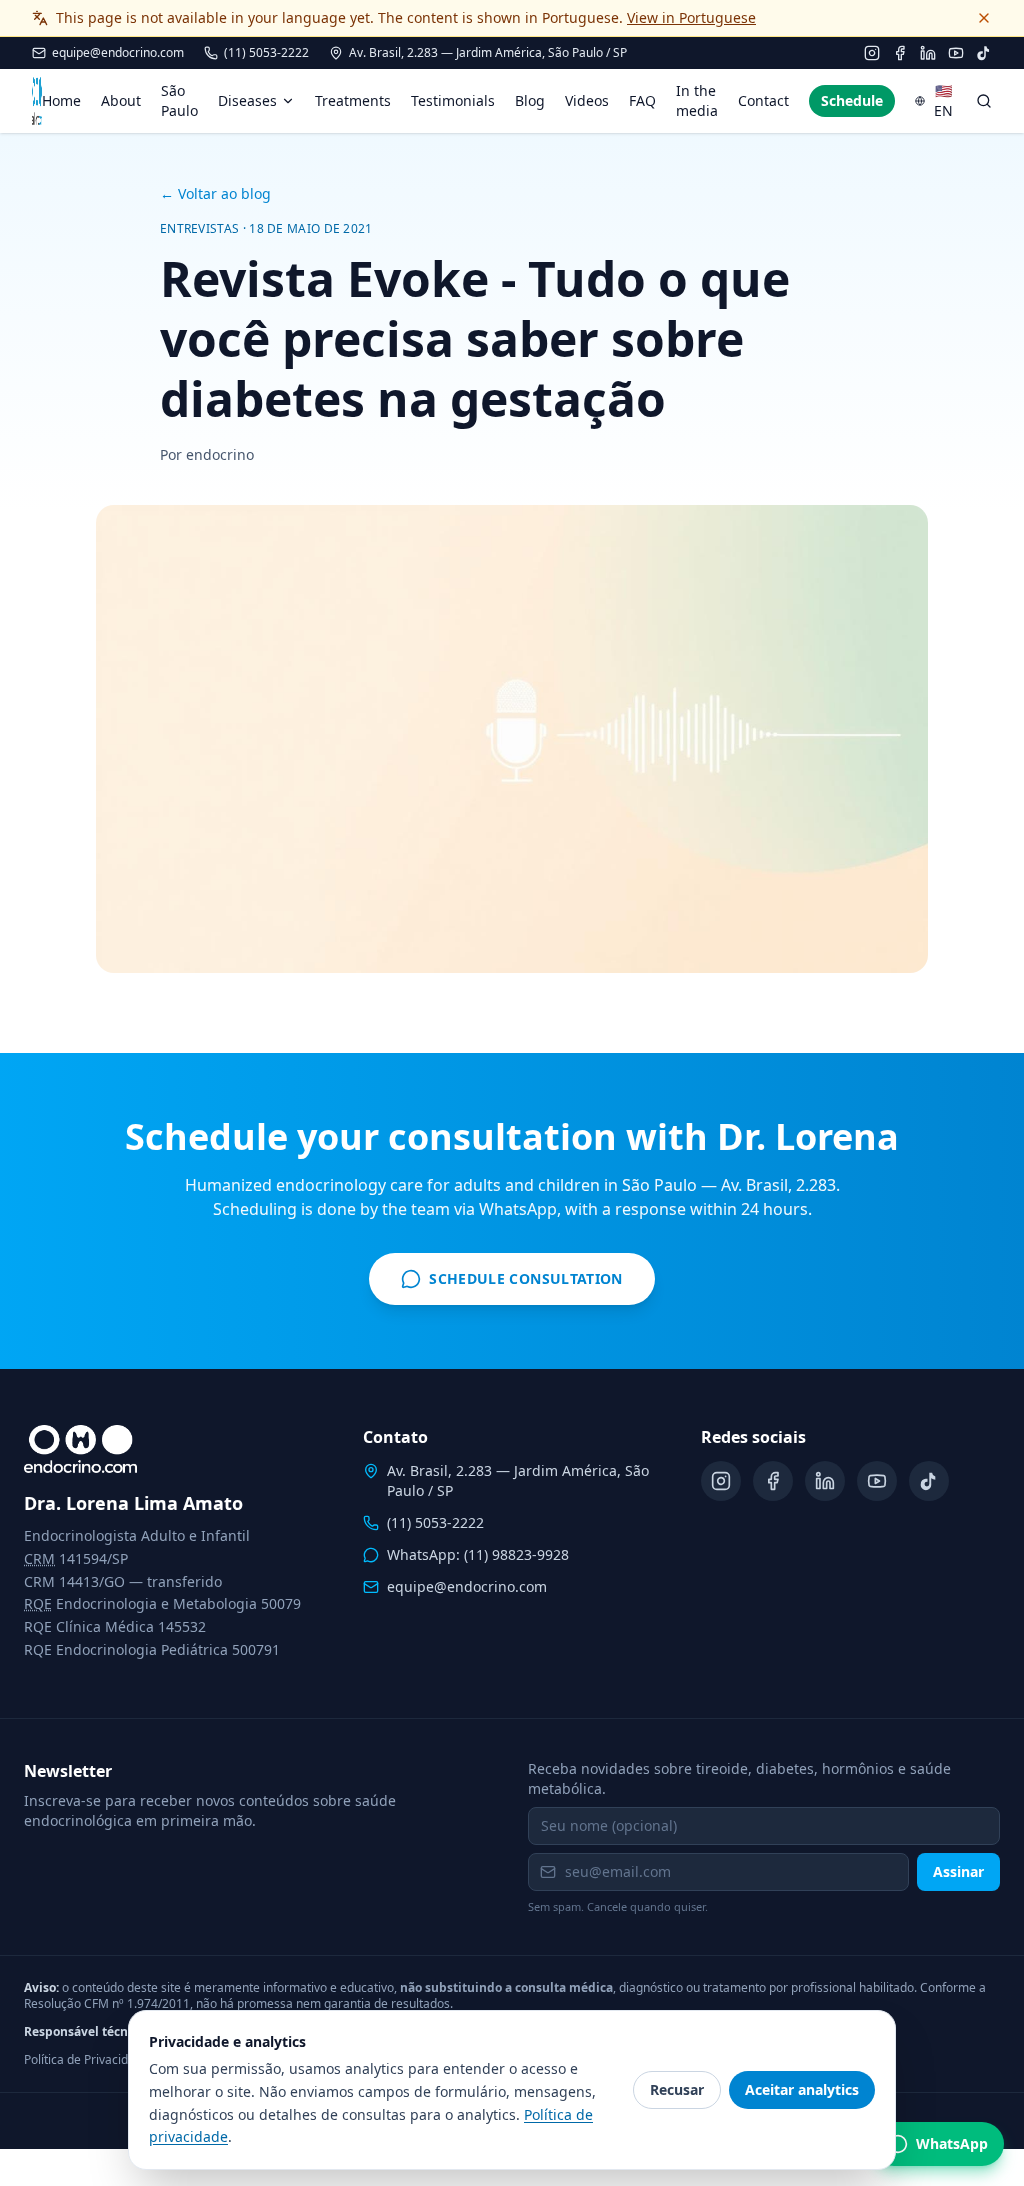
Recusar (677, 2089)
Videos (587, 100)
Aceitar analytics (802, 2089)
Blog (530, 100)
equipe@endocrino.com (118, 53)
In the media (697, 100)
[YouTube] (956, 53)
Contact (763, 100)
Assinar (958, 1871)
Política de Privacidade (86, 2060)
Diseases (247, 100)
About (121, 100)
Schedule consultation (527, 1283)
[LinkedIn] (928, 53)
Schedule (852, 100)
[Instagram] (872, 53)
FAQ (642, 100)
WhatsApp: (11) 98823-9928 (478, 1554)
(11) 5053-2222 (266, 53)
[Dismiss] (984, 18)
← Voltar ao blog (215, 193)
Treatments (353, 100)
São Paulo (179, 100)
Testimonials (453, 100)
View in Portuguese (691, 17)
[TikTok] (984, 53)
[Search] (984, 101)
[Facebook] (900, 53)
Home (61, 100)
